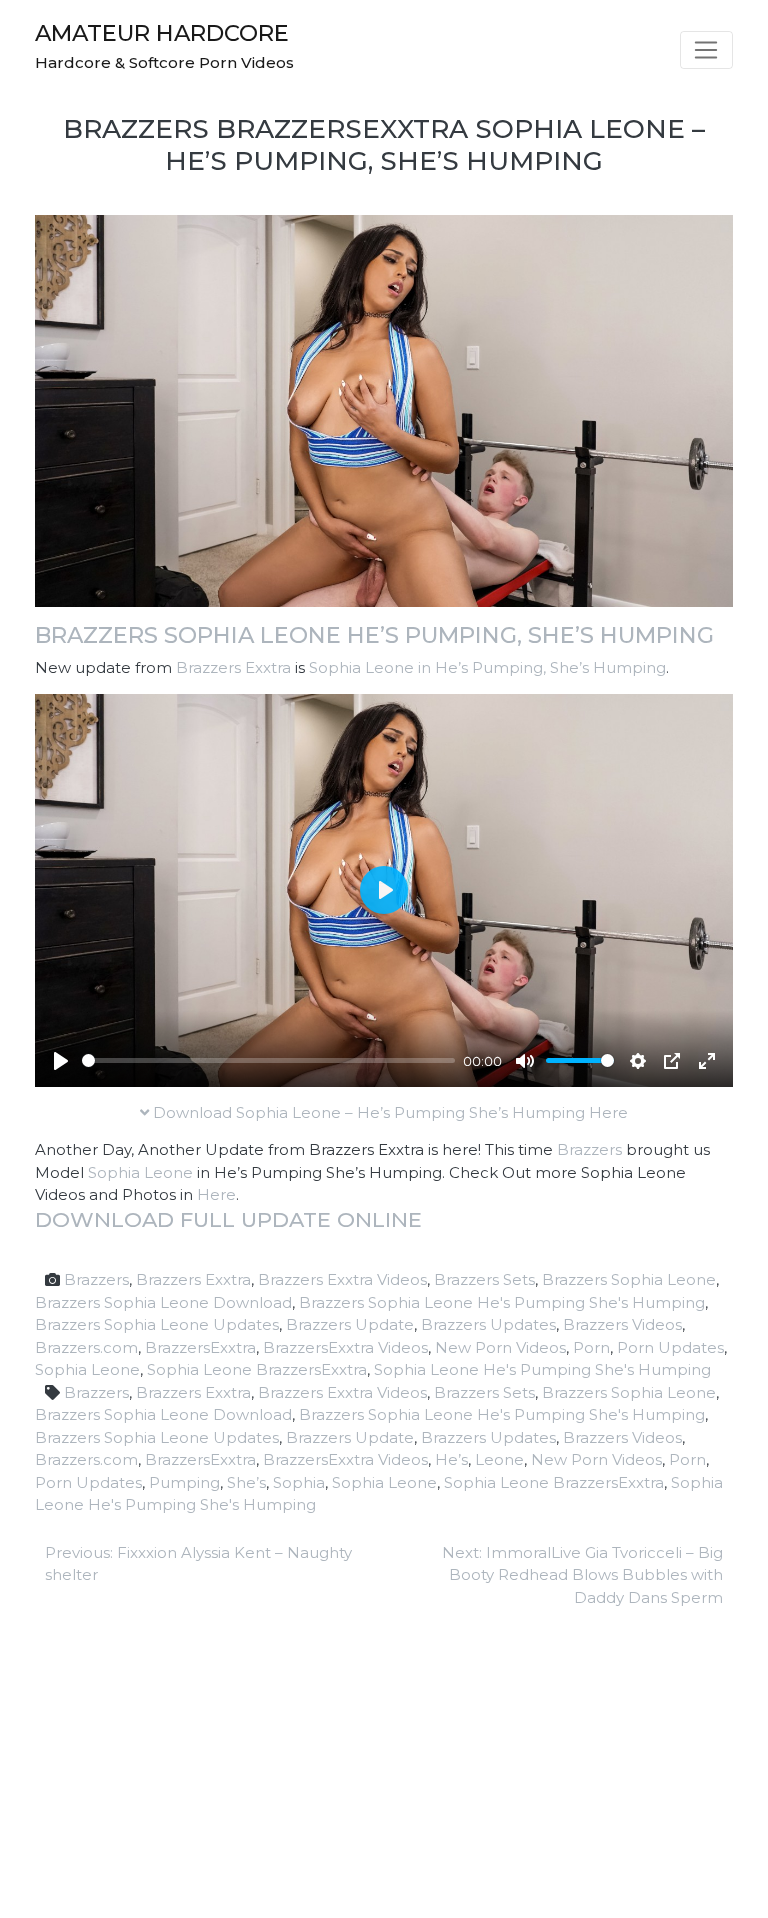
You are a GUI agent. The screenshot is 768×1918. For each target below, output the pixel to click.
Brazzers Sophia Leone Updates (157, 1324)
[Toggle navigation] (706, 50)
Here (216, 1194)
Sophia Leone (140, 1172)
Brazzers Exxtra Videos (342, 1279)
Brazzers (589, 1149)
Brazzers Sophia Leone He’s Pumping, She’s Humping (374, 635)
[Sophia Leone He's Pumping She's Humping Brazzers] (384, 409)
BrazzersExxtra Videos (345, 1347)
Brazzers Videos (622, 1324)
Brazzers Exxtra (233, 667)
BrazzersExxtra (200, 1347)
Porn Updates (670, 1347)
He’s (451, 1459)
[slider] (268, 1060)
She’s (246, 1482)
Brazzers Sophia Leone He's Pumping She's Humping (502, 1302)
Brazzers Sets (484, 1279)
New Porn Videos (500, 1347)
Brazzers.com (86, 1347)
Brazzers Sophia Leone (629, 1279)
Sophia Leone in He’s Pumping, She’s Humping (487, 667)
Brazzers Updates (488, 1324)
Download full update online (228, 1219)
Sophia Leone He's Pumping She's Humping (542, 1369)
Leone (499, 1459)
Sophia (299, 1482)
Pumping (184, 1482)
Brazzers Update (350, 1324)
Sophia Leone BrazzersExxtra (257, 1369)
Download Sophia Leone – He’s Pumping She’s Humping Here (388, 1112)
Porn (591, 1347)
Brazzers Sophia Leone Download (163, 1302)
